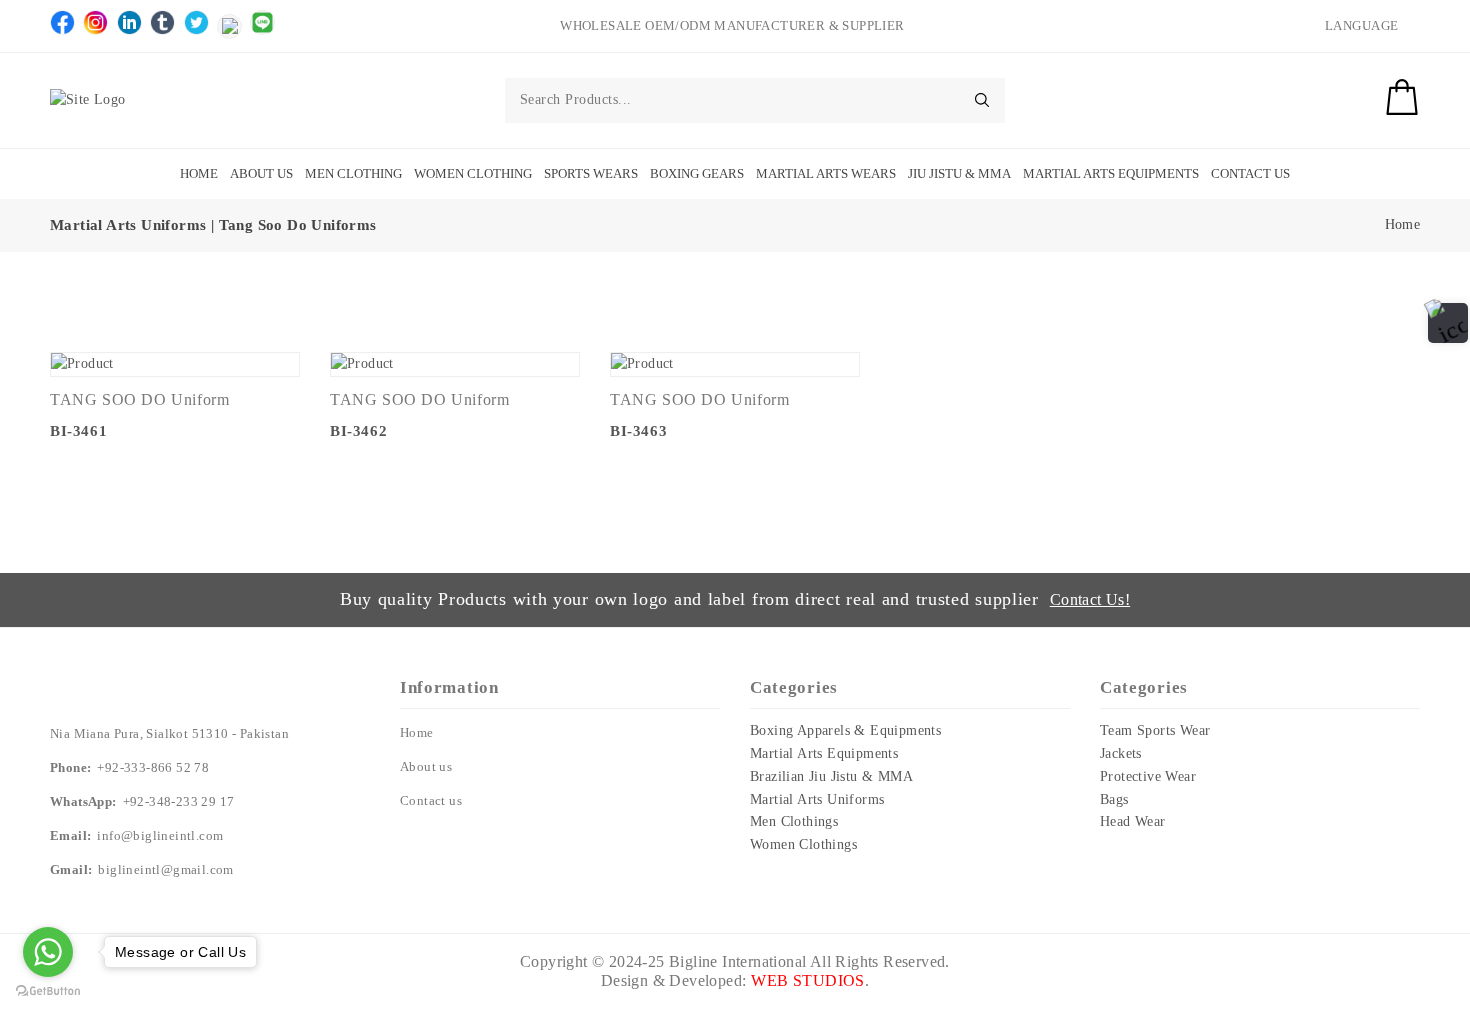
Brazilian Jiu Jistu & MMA (831, 776)
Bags (1114, 799)
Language (1362, 25)
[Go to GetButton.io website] (48, 990)
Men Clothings (794, 821)
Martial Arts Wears (826, 173)
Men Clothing (353, 173)
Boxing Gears (697, 173)
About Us (261, 173)
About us (426, 766)
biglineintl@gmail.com (165, 869)
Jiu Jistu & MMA (959, 173)
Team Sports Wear (1155, 730)
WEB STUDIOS (807, 980)
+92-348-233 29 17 (179, 801)
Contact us (431, 800)
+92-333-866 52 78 (153, 767)
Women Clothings (803, 844)
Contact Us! (1090, 599)
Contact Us (1250, 173)
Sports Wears (591, 173)
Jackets (1121, 753)
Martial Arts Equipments (1111, 173)
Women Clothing (473, 173)
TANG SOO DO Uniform (139, 399)
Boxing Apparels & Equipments (845, 730)
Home (199, 173)
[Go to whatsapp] (48, 952)
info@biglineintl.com (160, 835)
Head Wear (1133, 821)
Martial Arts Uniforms (817, 799)
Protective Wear (1148, 776)
